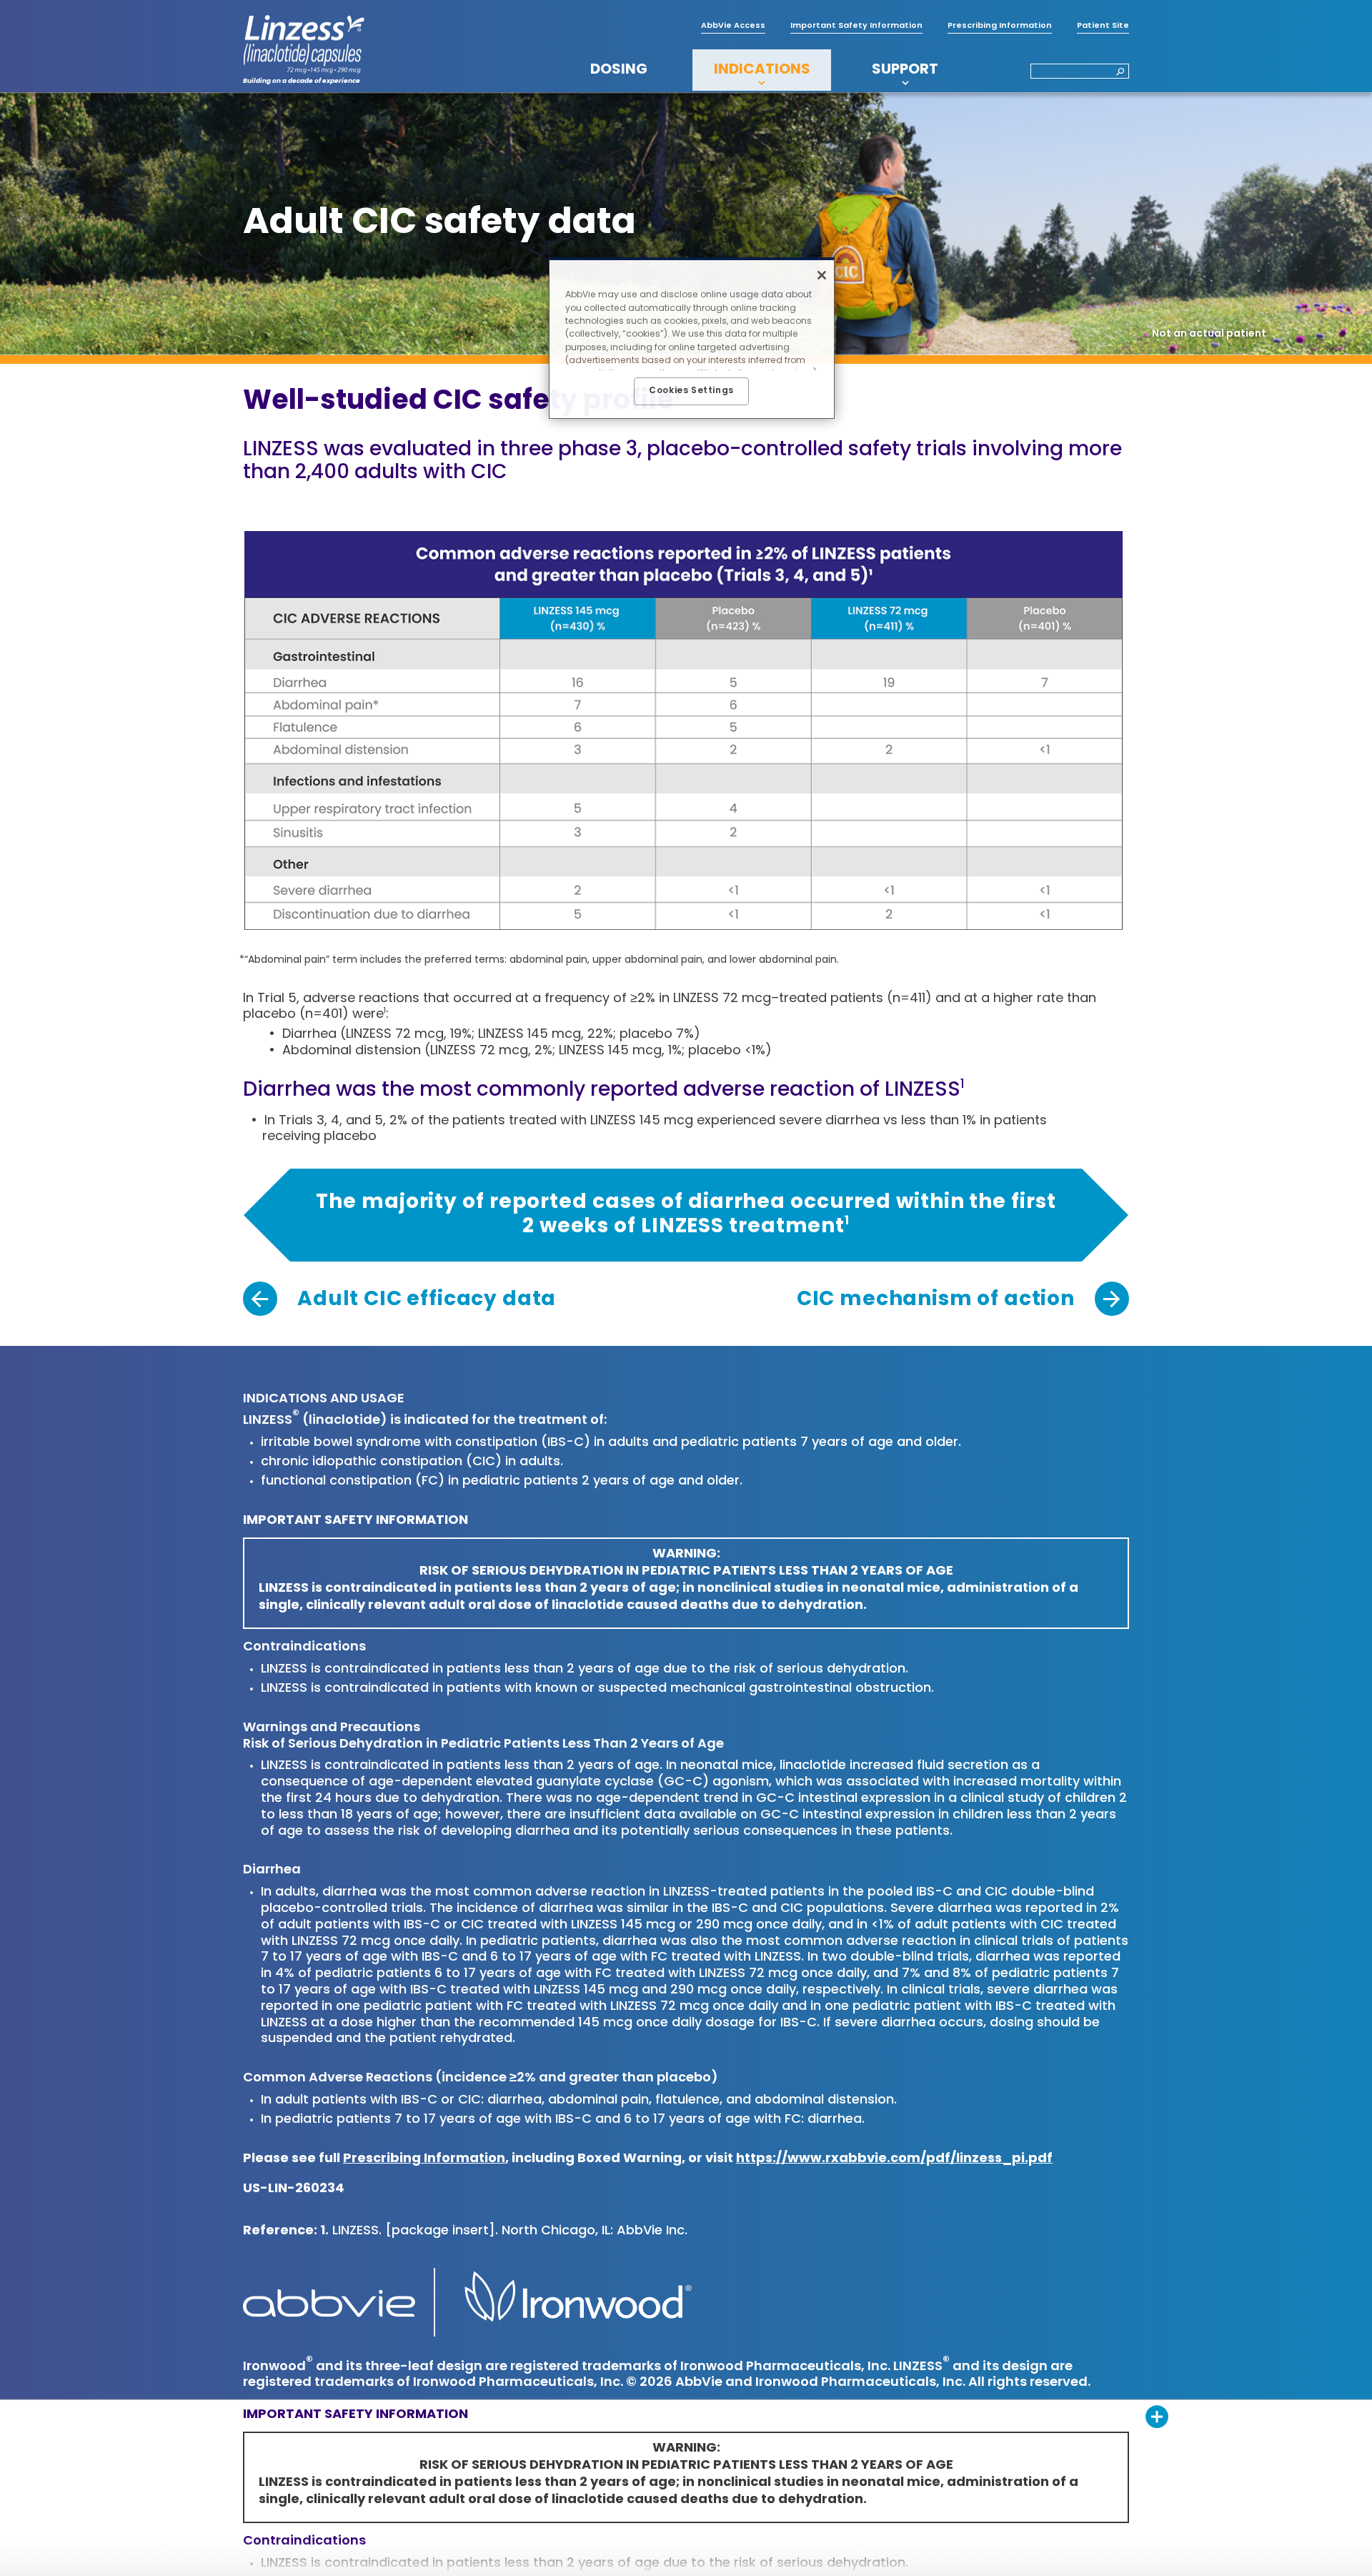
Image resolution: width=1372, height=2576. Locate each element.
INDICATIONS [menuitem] (762, 70)
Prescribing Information (424, 2159)
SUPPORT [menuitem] (905, 70)
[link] (399, 1300)
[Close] (822, 275)
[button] (1116, 73)
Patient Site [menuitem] (1103, 26)
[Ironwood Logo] (571, 2302)
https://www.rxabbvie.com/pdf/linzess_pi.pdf (894, 2159)
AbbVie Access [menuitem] (733, 26)
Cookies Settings (691, 391)
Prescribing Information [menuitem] (1000, 26)
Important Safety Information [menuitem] (856, 26)
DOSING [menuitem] (619, 70)
